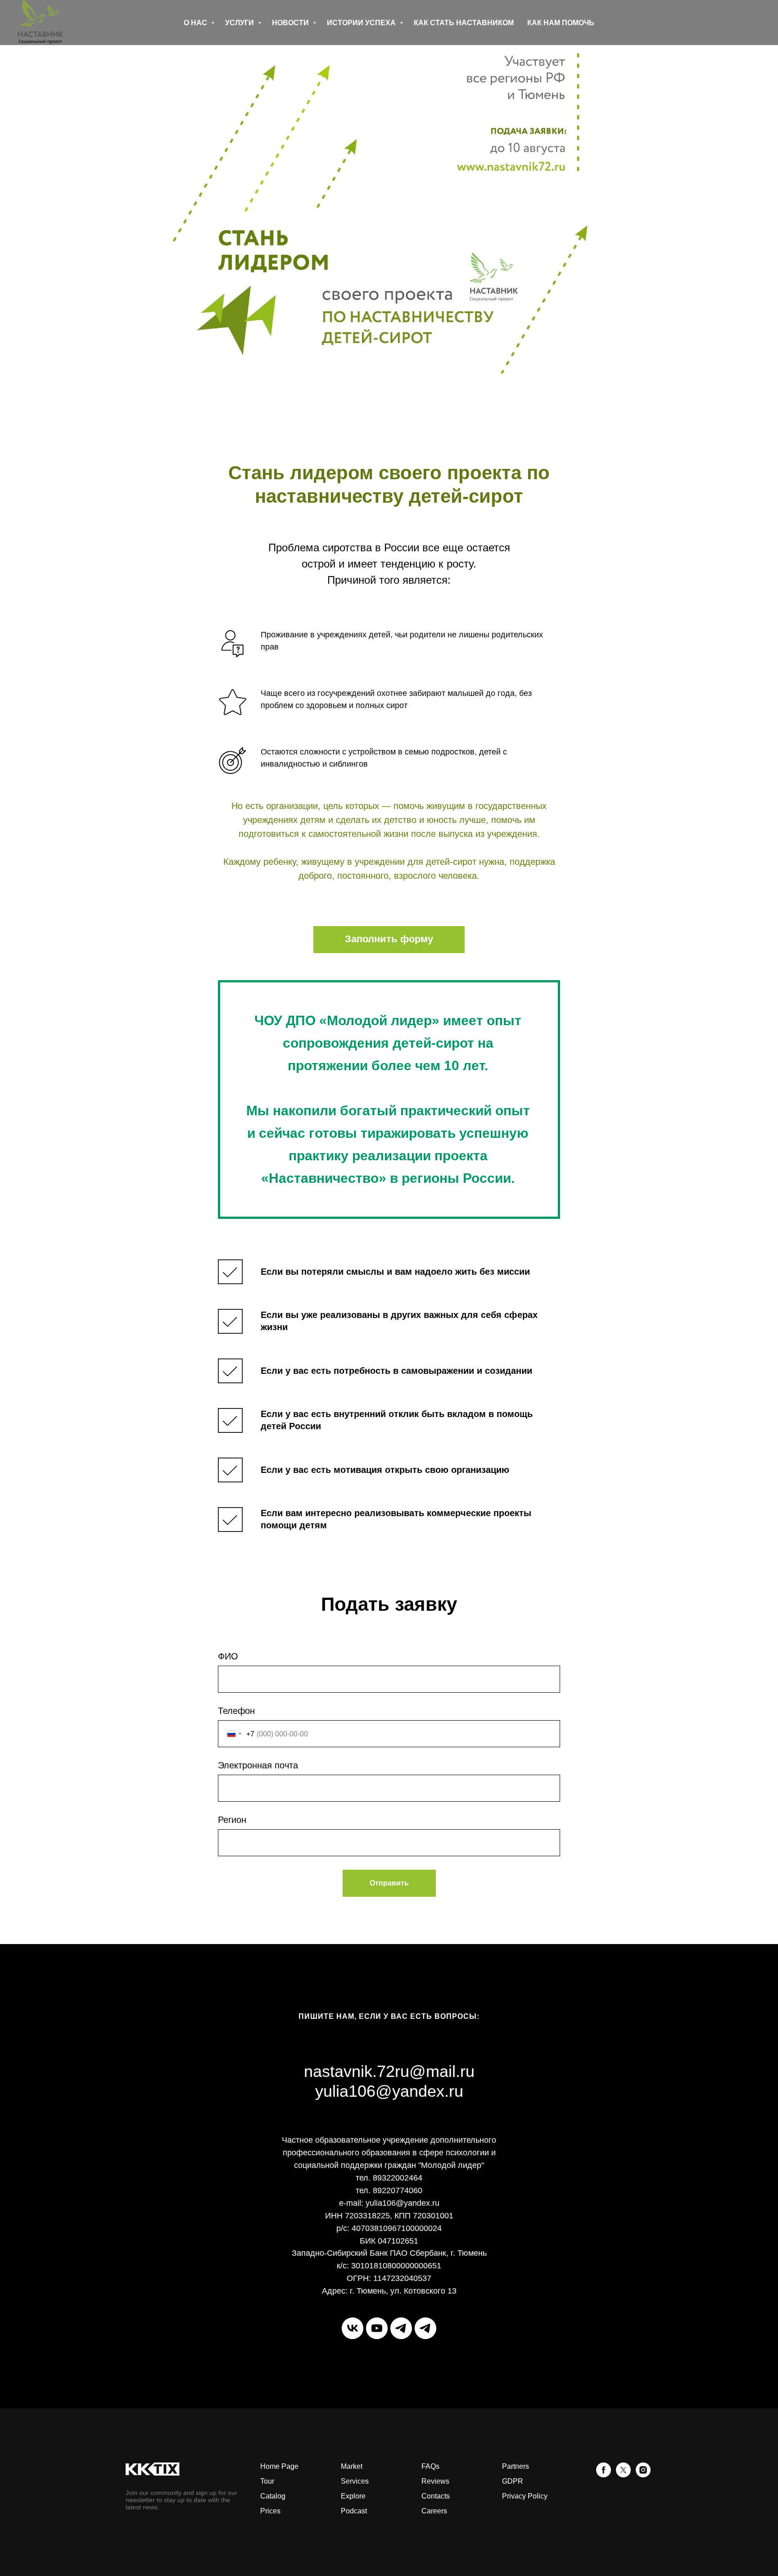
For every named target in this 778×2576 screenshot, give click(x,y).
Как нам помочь (561, 23)
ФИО (228, 1656)
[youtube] (377, 2328)
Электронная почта (258, 1765)
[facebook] (604, 2475)
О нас (196, 23)
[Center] (425, 2328)
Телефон (236, 1711)
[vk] (353, 2328)
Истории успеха (362, 23)
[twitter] (623, 2475)
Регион (232, 1820)
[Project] (401, 2328)
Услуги (240, 23)
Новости (291, 23)
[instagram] (643, 2475)
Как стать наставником (464, 23)
